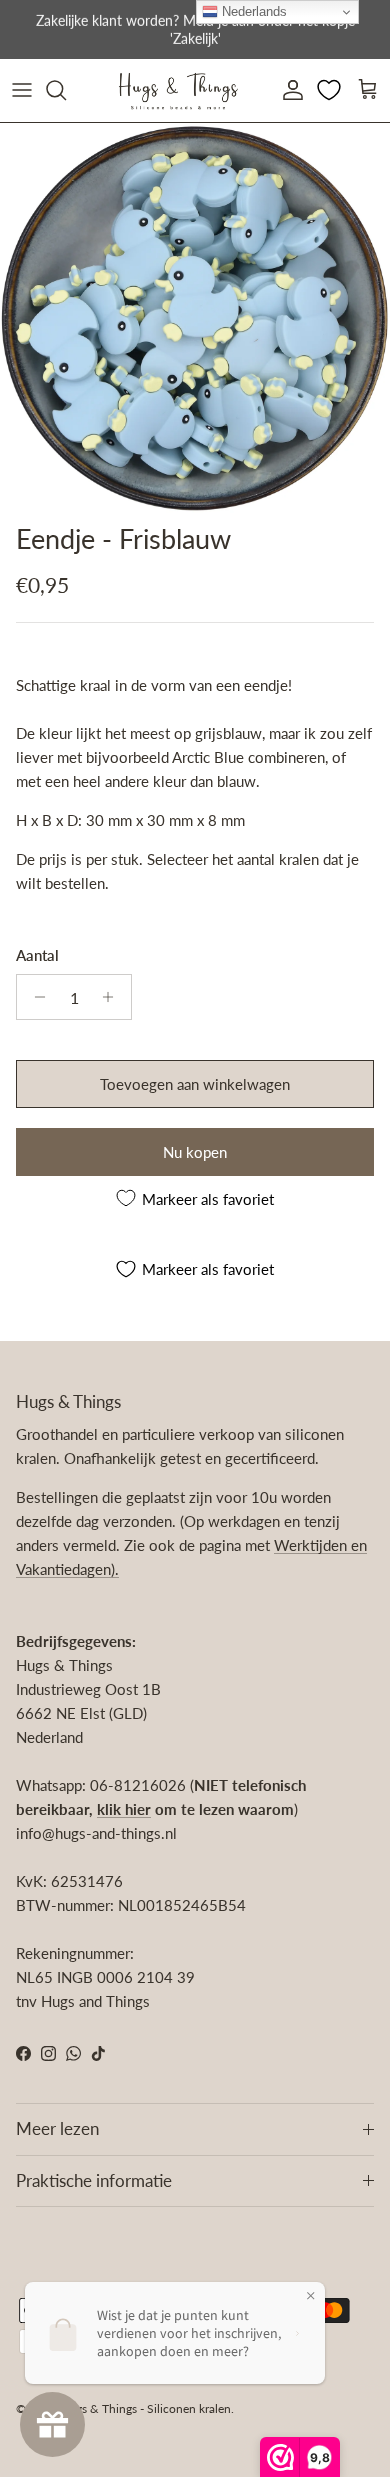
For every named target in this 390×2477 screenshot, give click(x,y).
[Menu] (22, 90)
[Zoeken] (66, 90)
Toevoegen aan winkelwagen (195, 1084)
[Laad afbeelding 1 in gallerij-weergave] (195, 318)
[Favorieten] (331, 90)
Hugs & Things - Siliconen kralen (145, 2408)
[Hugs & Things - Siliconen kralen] (178, 90)
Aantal (37, 955)
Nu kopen (195, 1152)
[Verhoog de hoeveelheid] (113, 997)
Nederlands (252, 11)
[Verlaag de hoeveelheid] (34, 997)
